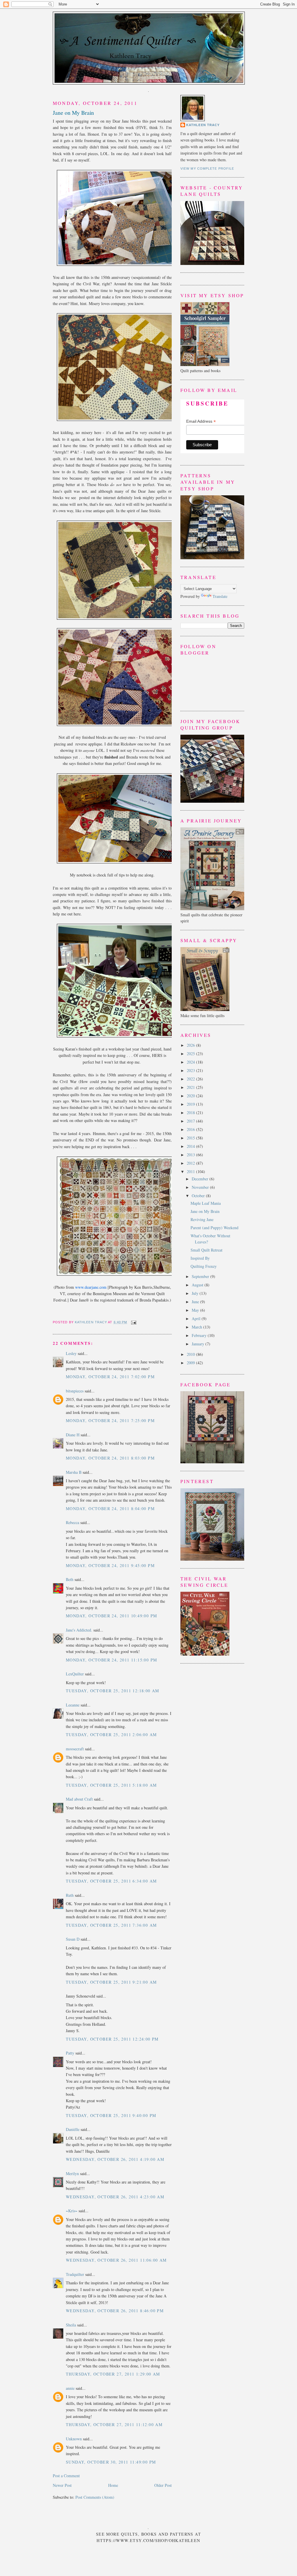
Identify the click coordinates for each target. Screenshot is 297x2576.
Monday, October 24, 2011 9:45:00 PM (110, 1565)
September (201, 1276)
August (198, 1285)
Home (113, 2485)
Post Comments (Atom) (95, 2497)
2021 (191, 1087)
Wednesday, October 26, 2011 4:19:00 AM (115, 2159)
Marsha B (74, 1472)
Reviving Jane (202, 1219)
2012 (191, 1163)
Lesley (71, 1353)
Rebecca (73, 1522)
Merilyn (72, 2173)
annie (70, 2388)
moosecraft (75, 1749)
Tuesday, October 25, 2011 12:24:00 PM (112, 2039)
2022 (191, 1079)
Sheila (71, 2325)
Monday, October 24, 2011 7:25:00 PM (110, 1420)
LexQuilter (75, 1674)
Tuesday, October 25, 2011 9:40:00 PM (111, 2115)
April (197, 1319)
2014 (191, 1146)
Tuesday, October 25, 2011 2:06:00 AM (111, 1735)
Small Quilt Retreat (207, 1250)
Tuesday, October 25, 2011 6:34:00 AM (111, 1881)
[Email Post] (133, 1322)
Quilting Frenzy (204, 1266)
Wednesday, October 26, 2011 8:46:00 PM (115, 2311)
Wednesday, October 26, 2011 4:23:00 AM (115, 2197)
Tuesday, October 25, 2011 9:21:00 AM (111, 1982)
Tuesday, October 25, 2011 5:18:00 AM (111, 1785)
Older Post (163, 2485)
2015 (191, 1138)
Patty (70, 2053)
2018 (191, 1113)
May (196, 1310)
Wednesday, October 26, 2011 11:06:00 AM (116, 2260)
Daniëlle (73, 2129)
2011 (191, 1172)
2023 (191, 1070)
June (196, 1302)
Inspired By (200, 1258)
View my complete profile (207, 168)
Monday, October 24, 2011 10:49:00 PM (111, 1616)
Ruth (70, 1895)
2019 (191, 1104)
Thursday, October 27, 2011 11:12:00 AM (114, 2424)
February (200, 1335)
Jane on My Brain (205, 1211)
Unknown (74, 2439)
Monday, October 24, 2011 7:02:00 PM (110, 1377)
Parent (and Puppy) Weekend (214, 1228)
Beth (70, 1579)
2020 (191, 1096)
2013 (191, 1155)
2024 (191, 1062)
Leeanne (73, 1705)
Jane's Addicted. (79, 1630)
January (199, 1344)
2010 (191, 1354)
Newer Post (62, 2485)
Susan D (73, 1939)
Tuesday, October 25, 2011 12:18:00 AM (113, 1691)
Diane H (73, 1435)
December (201, 1179)
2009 (191, 1363)
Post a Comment (66, 2476)
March (198, 1327)
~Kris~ (72, 2211)
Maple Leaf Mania (206, 1203)
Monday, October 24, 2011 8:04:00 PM (110, 1509)
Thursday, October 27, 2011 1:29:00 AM (113, 2374)
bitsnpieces (75, 1391)
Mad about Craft (79, 1799)
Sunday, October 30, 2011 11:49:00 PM (111, 2462)
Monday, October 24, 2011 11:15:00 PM (111, 1660)
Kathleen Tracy (91, 1322)
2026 (191, 1045)
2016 (191, 1129)
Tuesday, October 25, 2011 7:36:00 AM (111, 1925)
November (201, 1187)
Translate (220, 596)
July (196, 1293)
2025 (191, 1054)
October (199, 1196)
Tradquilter (75, 2274)
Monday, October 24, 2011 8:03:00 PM (110, 1458)
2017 (191, 1121)
